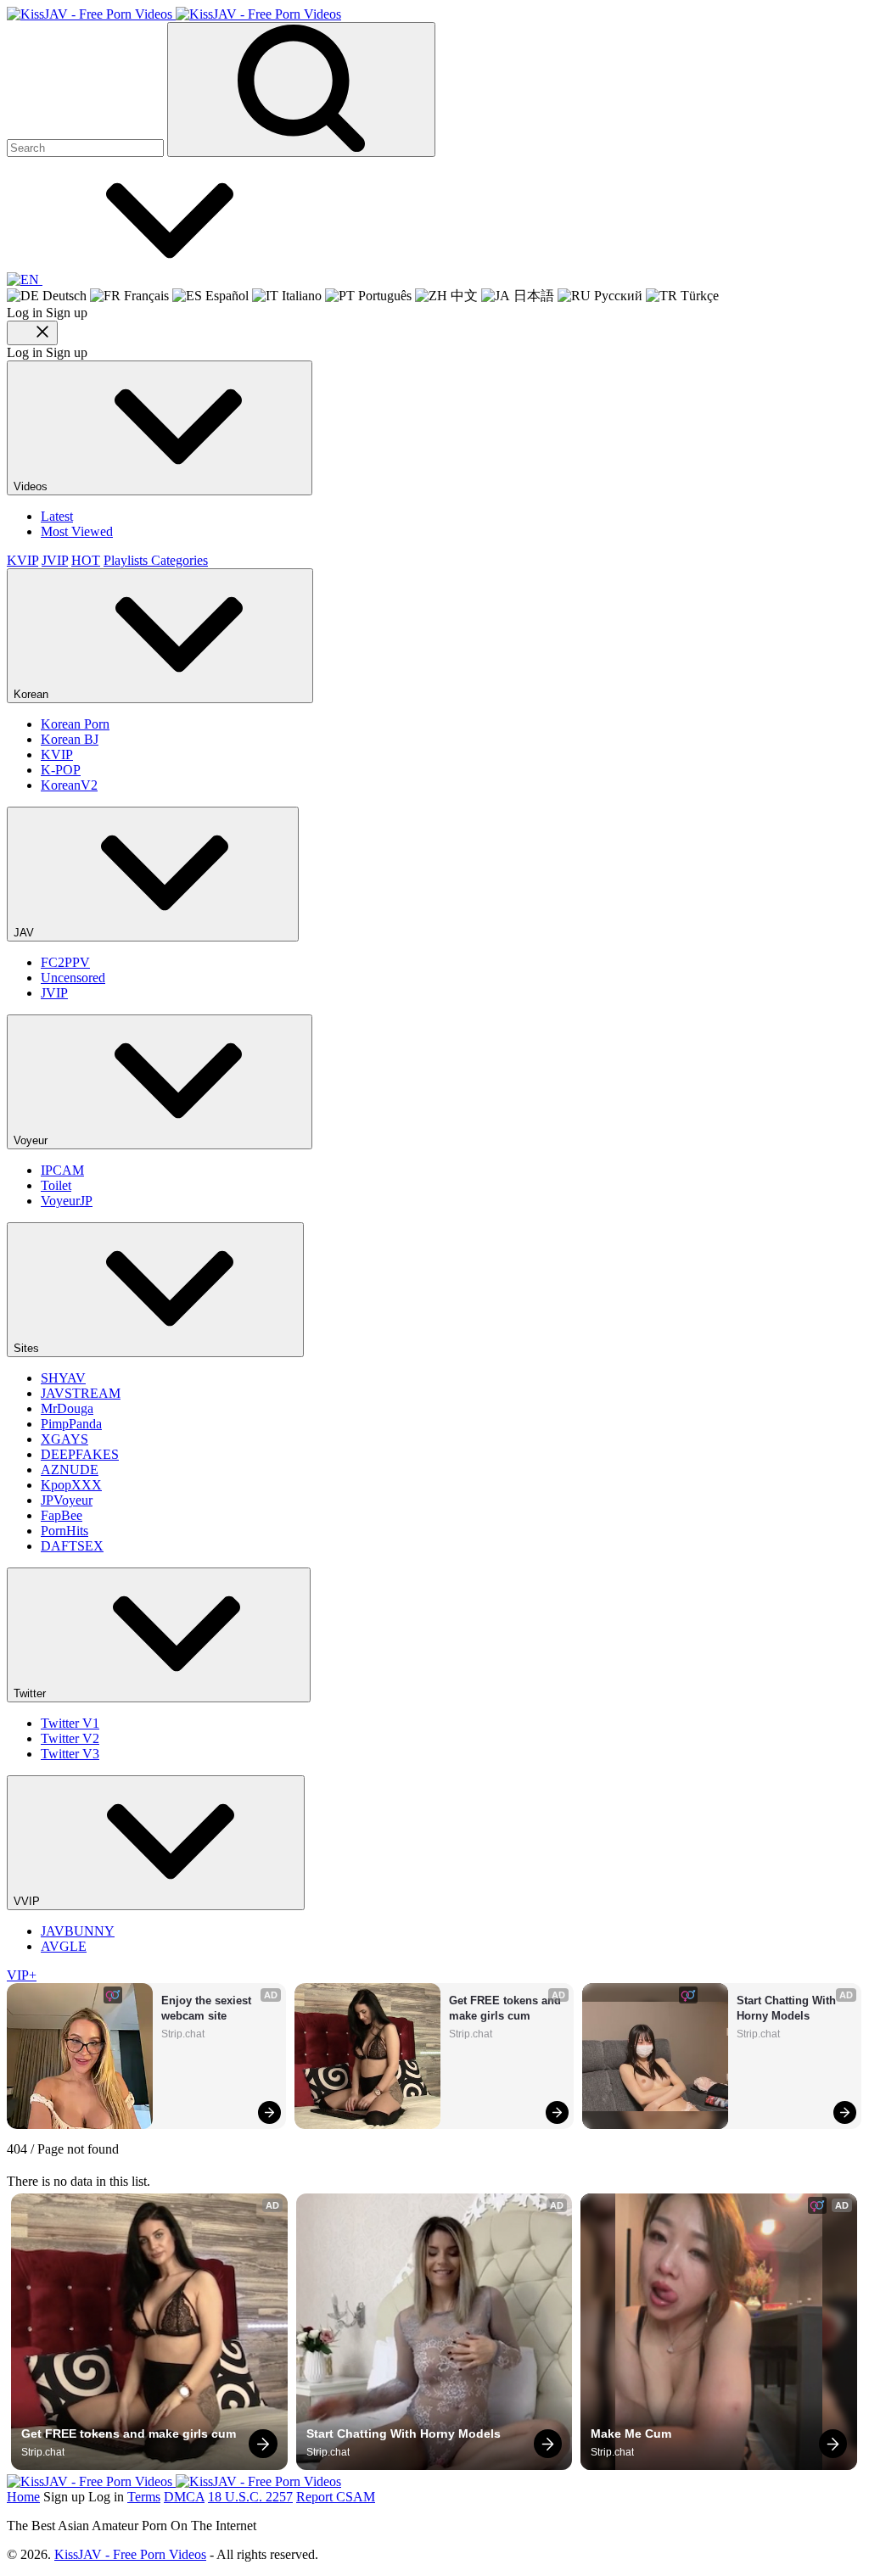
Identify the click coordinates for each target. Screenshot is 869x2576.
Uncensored (73, 978)
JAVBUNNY (78, 1931)
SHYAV (63, 1378)
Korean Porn (75, 724)
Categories (179, 560)
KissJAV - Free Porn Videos (130, 2554)
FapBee (62, 1515)
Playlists (127, 560)
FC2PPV (65, 962)
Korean (33, 694)
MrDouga (67, 1408)
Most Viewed (77, 531)
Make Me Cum (631, 2434)
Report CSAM (336, 2497)
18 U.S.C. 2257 (250, 2497)
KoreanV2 (69, 785)
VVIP (28, 1901)
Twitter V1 (70, 1723)
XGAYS (64, 1439)
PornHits (64, 1531)
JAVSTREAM (81, 1393)
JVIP (55, 560)
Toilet (56, 1185)
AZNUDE (70, 1470)
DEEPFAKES (80, 1454)
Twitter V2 (70, 1738)
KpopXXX (71, 1485)
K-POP (61, 770)
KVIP (22, 560)
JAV (25, 933)
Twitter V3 (70, 1754)
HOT (86, 560)
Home (23, 2497)
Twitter (31, 1693)
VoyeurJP (67, 1201)
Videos (32, 486)
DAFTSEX (72, 1546)
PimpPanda (71, 1424)
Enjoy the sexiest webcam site (208, 2008)
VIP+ (22, 1975)
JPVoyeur (67, 1500)
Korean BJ (70, 739)
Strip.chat (183, 2034)
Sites (28, 1348)
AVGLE (64, 1946)
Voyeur (32, 1140)
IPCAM (62, 1170)
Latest (57, 516)
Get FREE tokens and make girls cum (507, 2008)
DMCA (184, 2497)
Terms (144, 2497)
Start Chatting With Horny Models (788, 2008)
